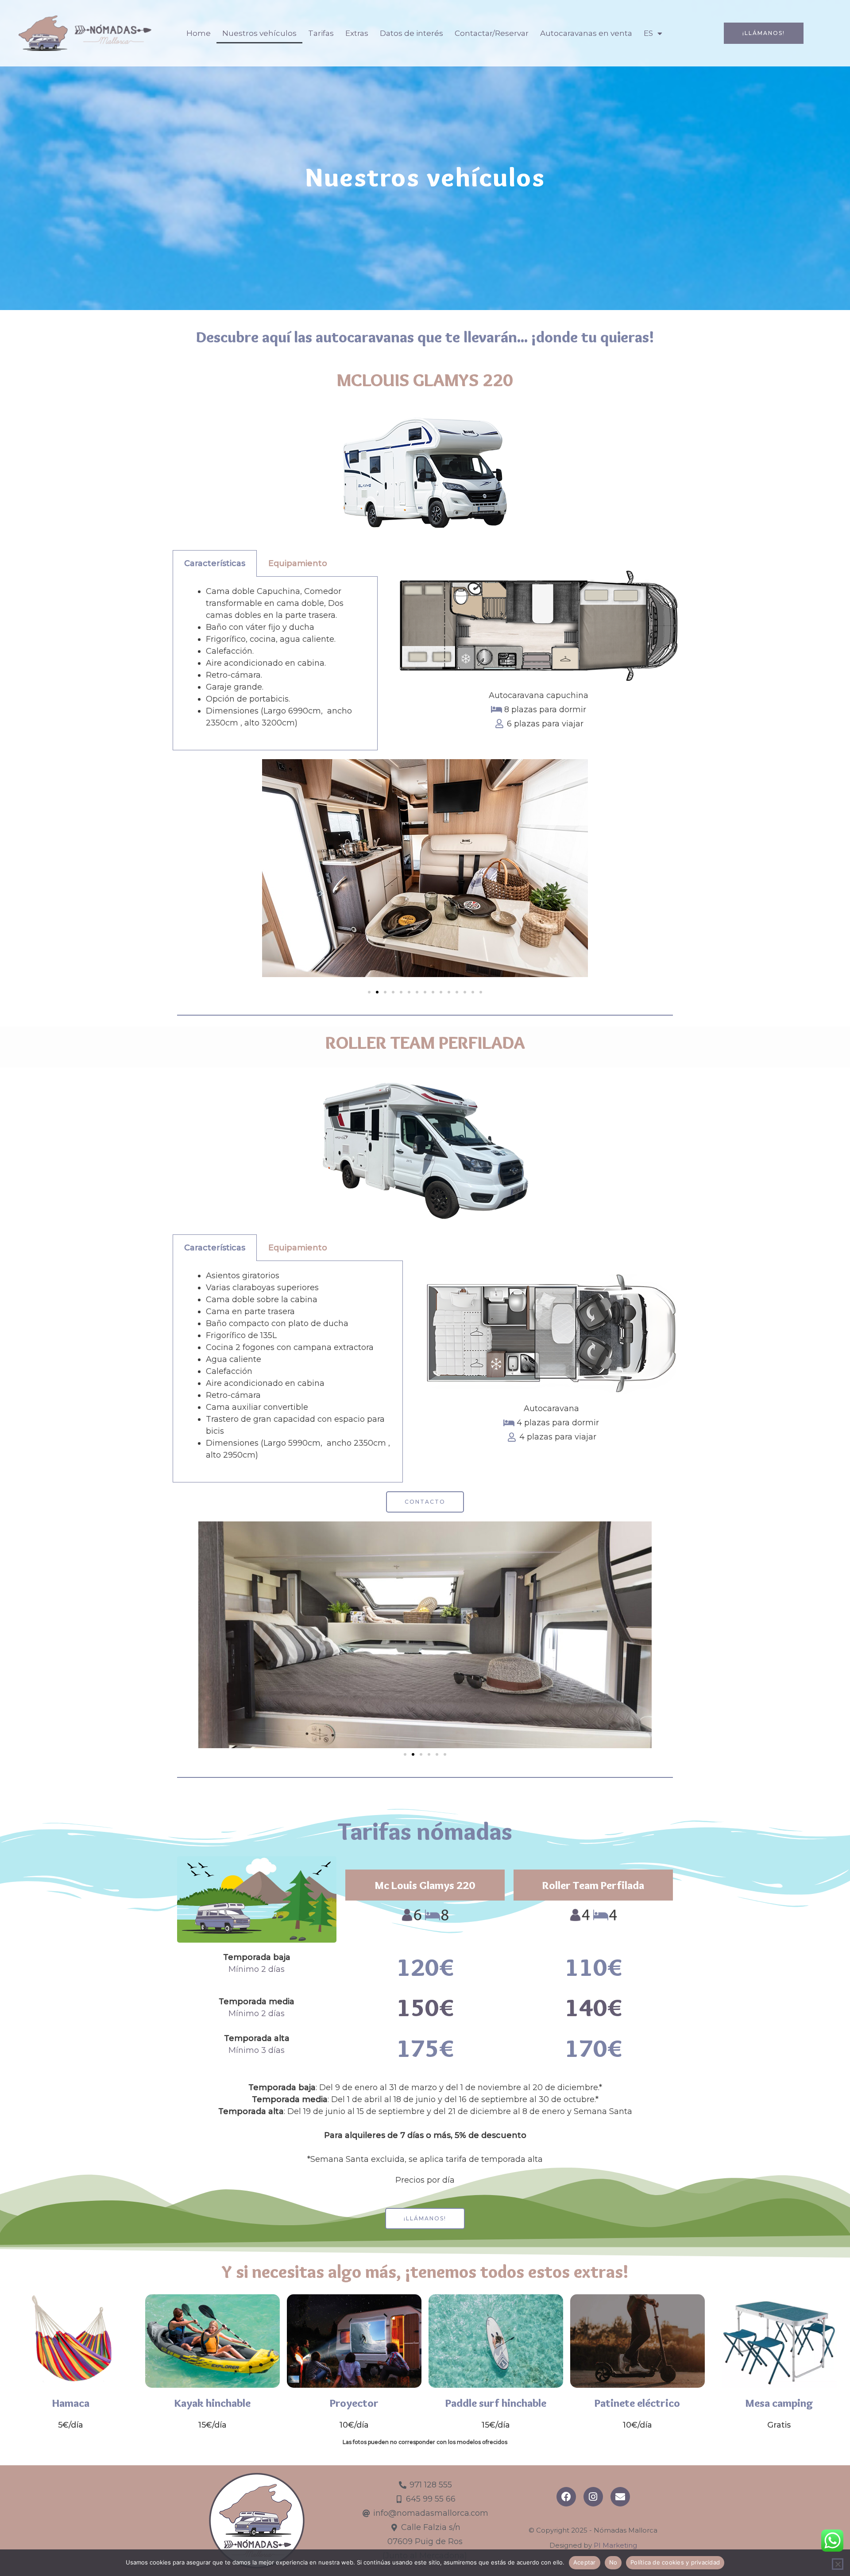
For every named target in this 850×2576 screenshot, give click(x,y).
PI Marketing (615, 2545)
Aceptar (585, 2562)
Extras (357, 33)
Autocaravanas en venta (586, 33)
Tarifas (321, 33)
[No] (838, 2564)
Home (199, 33)
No (613, 2562)
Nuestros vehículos (259, 33)
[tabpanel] (275, 663)
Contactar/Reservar (492, 33)
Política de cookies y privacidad (675, 2562)
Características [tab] (215, 563)
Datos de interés (411, 33)
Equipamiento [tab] (298, 563)
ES (648, 33)
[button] (369, 992)
